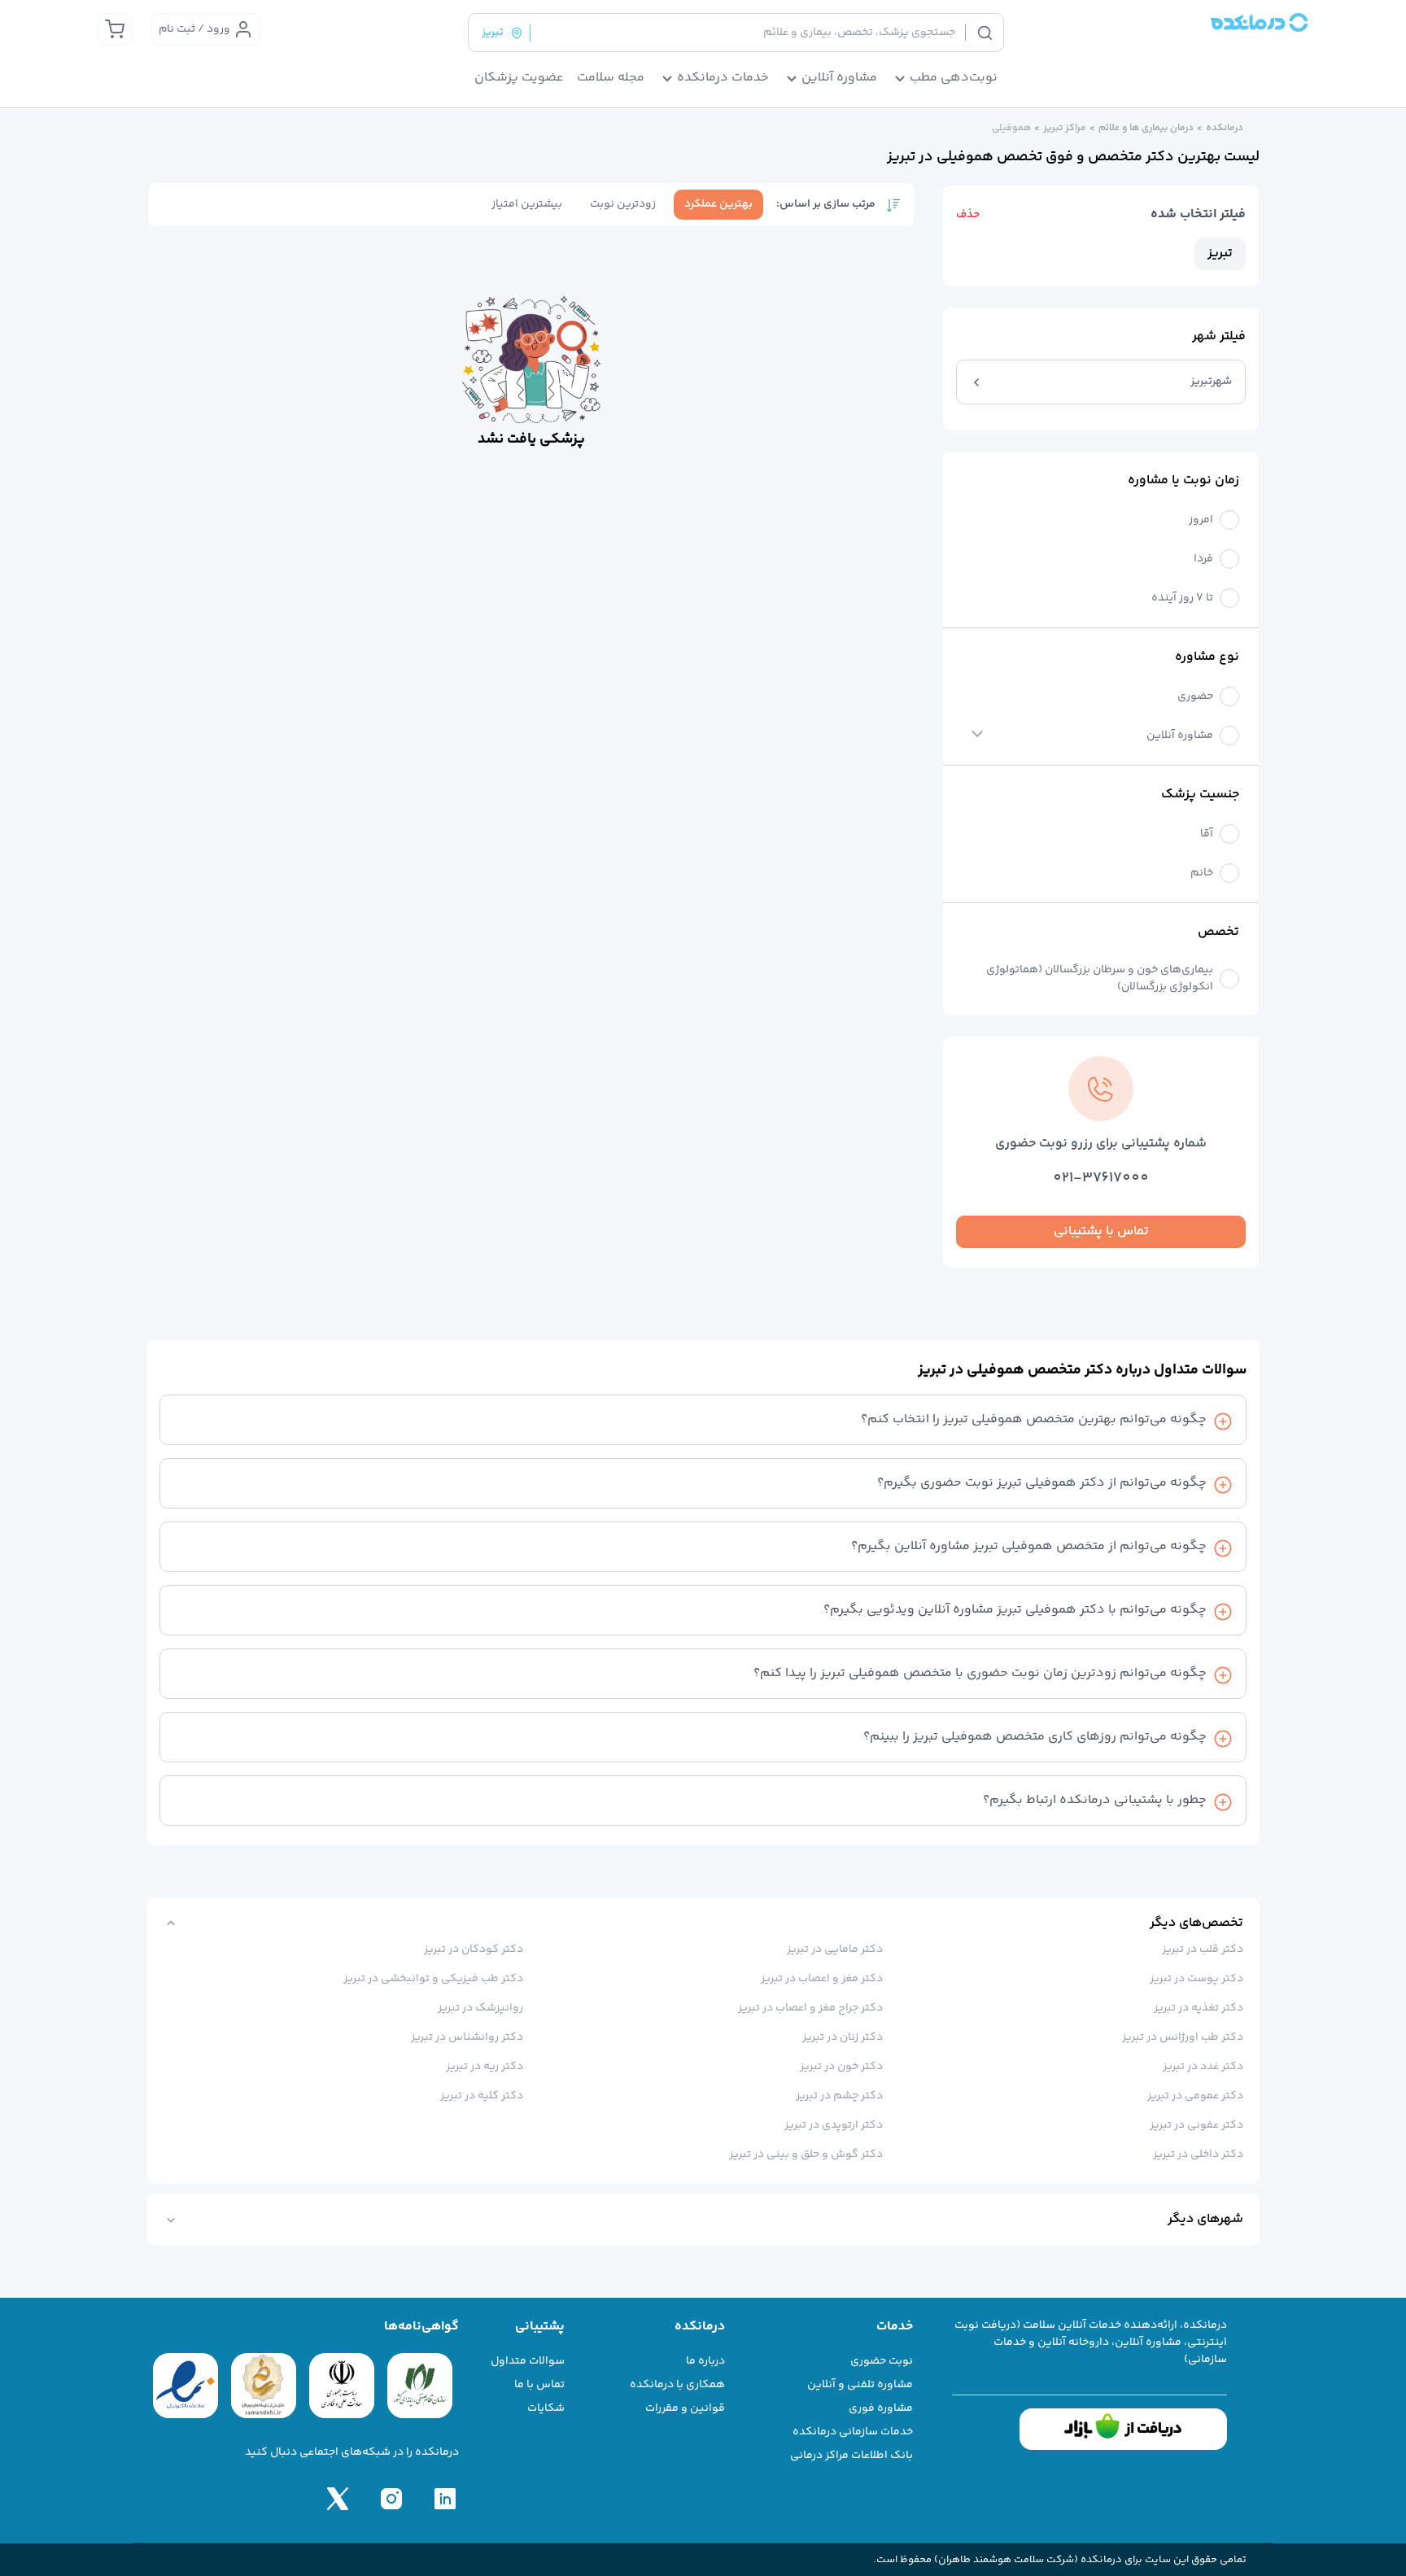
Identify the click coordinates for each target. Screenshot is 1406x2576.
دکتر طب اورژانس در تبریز (1183, 2037)
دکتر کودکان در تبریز (474, 1949)
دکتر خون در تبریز (841, 2067)
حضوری (1195, 697)
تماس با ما (539, 2385)
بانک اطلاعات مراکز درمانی (851, 2456)
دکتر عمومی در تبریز (1195, 2096)
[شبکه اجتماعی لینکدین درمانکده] (445, 2499)
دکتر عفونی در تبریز (1196, 2125)
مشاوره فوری (881, 2408)
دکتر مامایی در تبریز (835, 1949)
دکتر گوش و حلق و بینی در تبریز (806, 2155)
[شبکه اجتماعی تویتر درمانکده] (338, 2499)
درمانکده (1225, 129)
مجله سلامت (611, 78)
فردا (1203, 559)
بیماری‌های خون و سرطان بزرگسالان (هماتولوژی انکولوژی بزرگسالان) (1100, 979)
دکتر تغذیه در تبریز (1199, 2008)
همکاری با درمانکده (677, 2385)
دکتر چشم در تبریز (839, 2096)
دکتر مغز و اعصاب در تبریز (822, 1979)
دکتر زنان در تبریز (843, 2037)
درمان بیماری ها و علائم (1146, 129)
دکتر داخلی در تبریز (1198, 2155)
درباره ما (705, 2361)
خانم (1202, 873)
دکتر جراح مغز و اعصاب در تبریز (810, 2008)
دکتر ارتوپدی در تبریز (834, 2125)
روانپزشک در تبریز (480, 2008)
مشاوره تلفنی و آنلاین (860, 2385)
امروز (1201, 520)
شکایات (546, 2408)
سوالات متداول (528, 2361)
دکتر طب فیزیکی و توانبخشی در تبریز (433, 1979)
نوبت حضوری (882, 2361)
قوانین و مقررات (685, 2408)
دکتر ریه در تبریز (485, 2067)
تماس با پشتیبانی (1101, 1231)
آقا (1207, 834)
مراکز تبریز (1065, 129)
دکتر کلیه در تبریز (482, 2096)
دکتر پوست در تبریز (1196, 1979)
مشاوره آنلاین (1180, 736)
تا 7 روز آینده (1182, 598)
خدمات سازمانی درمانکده (853, 2432)
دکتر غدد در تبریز (1203, 2067)
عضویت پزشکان (519, 78)
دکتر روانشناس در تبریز (467, 2037)
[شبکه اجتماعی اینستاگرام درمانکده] (391, 2499)
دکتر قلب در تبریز (1203, 1949)
